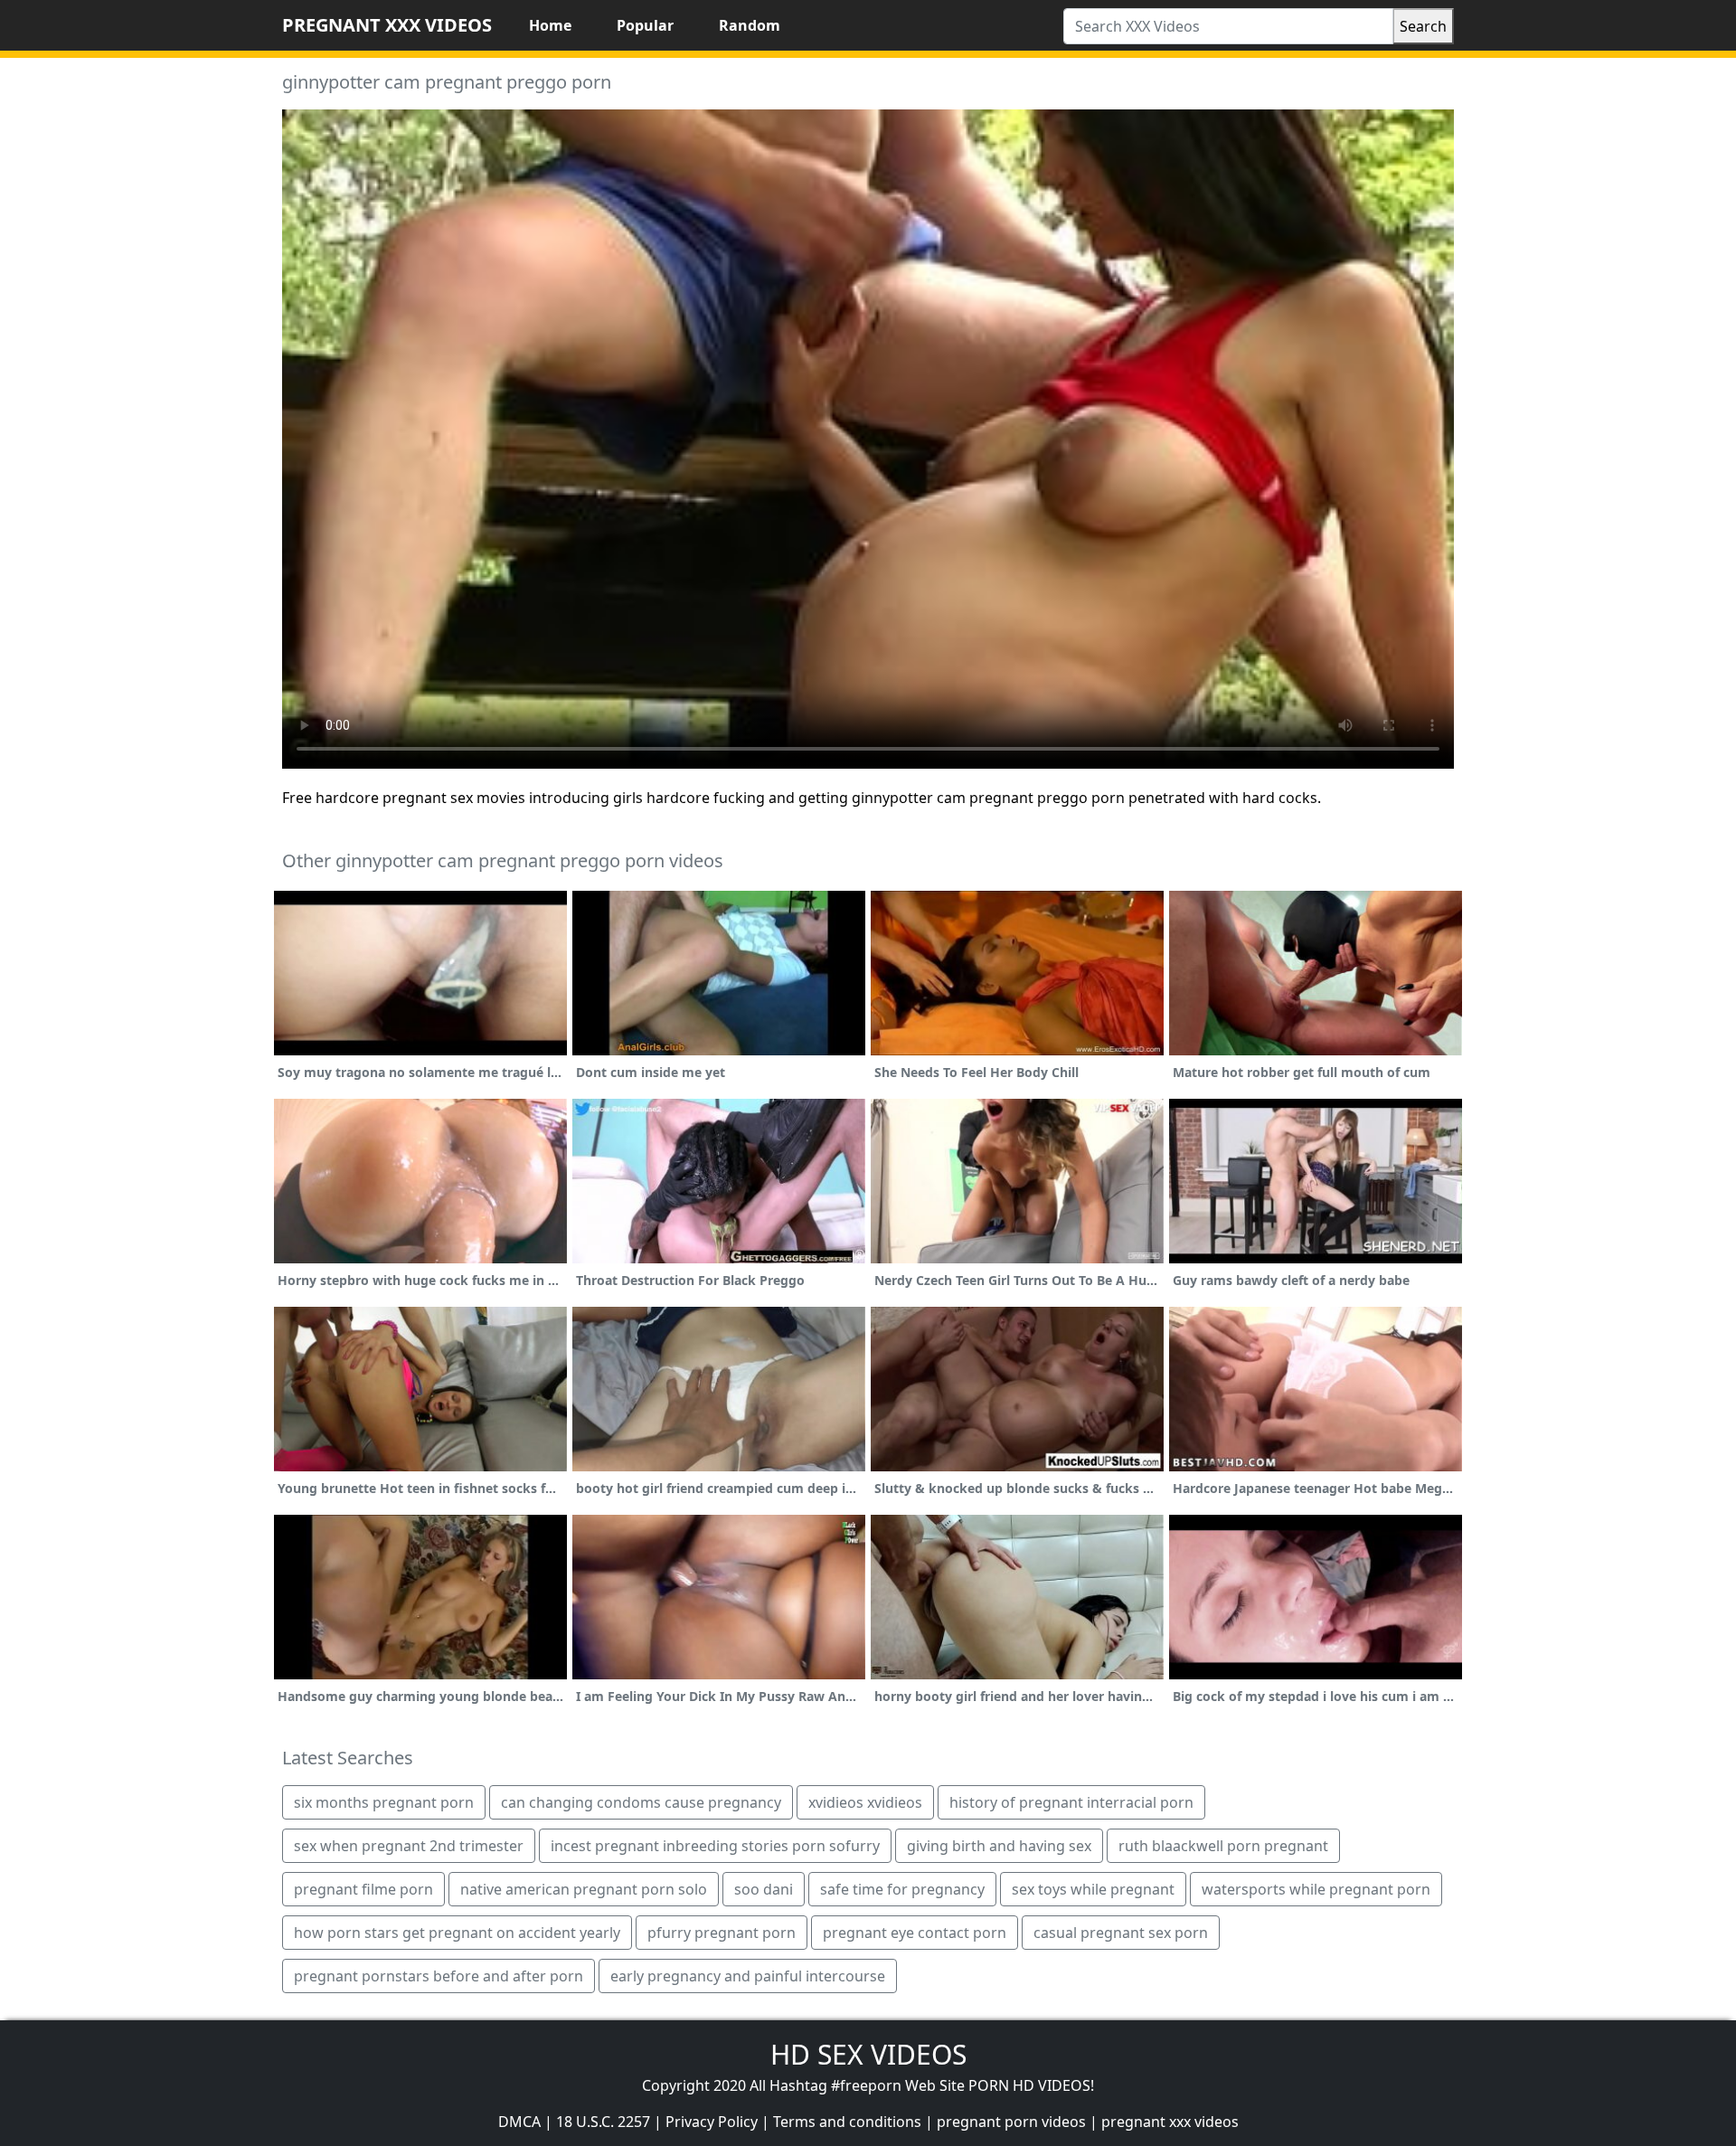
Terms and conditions (847, 2122)
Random (750, 25)
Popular (645, 25)
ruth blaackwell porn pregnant (1223, 1846)
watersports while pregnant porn (1316, 1889)
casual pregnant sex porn (1121, 1933)
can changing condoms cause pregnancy (641, 1802)
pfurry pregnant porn (722, 1933)
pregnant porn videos (1011, 2122)
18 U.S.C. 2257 (603, 2122)
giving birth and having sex (999, 1846)
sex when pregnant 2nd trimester (409, 1846)
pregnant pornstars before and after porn (439, 1976)
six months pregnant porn (384, 1802)
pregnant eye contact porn (915, 1933)
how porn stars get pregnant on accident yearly (457, 1933)
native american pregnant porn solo (584, 1889)
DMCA (519, 2122)
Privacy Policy (712, 2122)
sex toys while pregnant (1093, 1889)
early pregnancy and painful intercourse (748, 1976)
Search (1423, 26)
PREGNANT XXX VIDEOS (387, 25)
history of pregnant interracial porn (1071, 1802)
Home (550, 25)
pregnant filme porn (363, 1889)
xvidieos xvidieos (865, 1802)
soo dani (764, 1889)
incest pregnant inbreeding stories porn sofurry (715, 1846)
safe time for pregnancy (902, 1889)
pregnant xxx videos (1170, 2122)
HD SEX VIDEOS (868, 2054)
